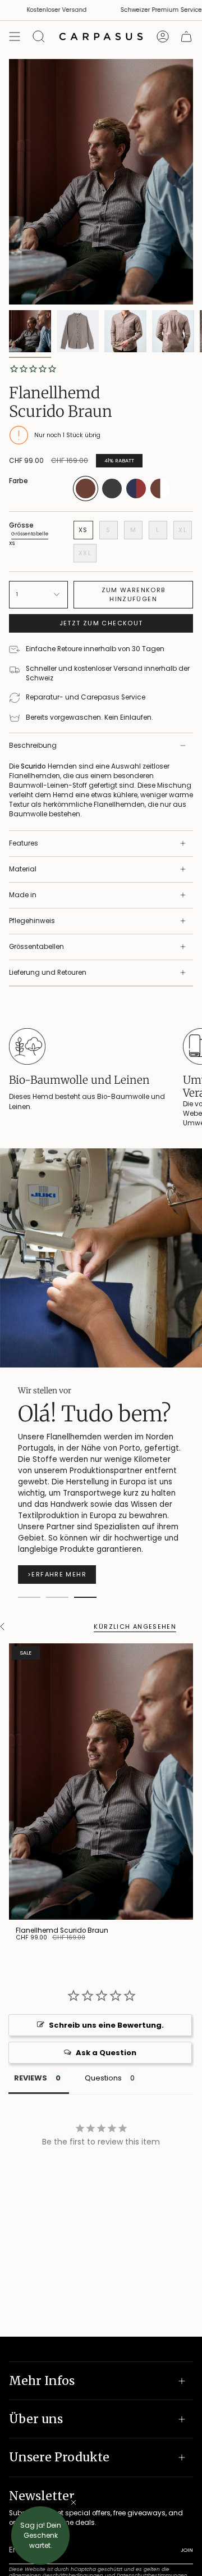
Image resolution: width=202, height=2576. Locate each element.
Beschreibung (33, 746)
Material (23, 869)
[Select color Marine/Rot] (136, 496)
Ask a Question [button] (106, 2053)
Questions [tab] (103, 2078)
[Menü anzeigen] (15, 37)
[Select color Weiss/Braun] (160, 496)
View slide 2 (57, 1597)
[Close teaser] (74, 2502)
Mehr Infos (42, 2381)
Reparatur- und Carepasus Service (86, 697)
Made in (23, 895)
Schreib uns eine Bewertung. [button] (106, 2025)
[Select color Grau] (112, 496)
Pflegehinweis (32, 921)
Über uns (36, 2419)
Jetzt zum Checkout (101, 623)
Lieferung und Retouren (48, 973)
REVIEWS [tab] (31, 2078)
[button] (40, 2536)
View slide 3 (85, 1597)
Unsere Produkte (59, 2457)
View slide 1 (29, 1597)
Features (24, 843)
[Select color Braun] (86, 499)
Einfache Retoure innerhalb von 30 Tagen (95, 649)
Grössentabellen (36, 947)
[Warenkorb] (186, 37)
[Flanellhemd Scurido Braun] (101, 1782)
